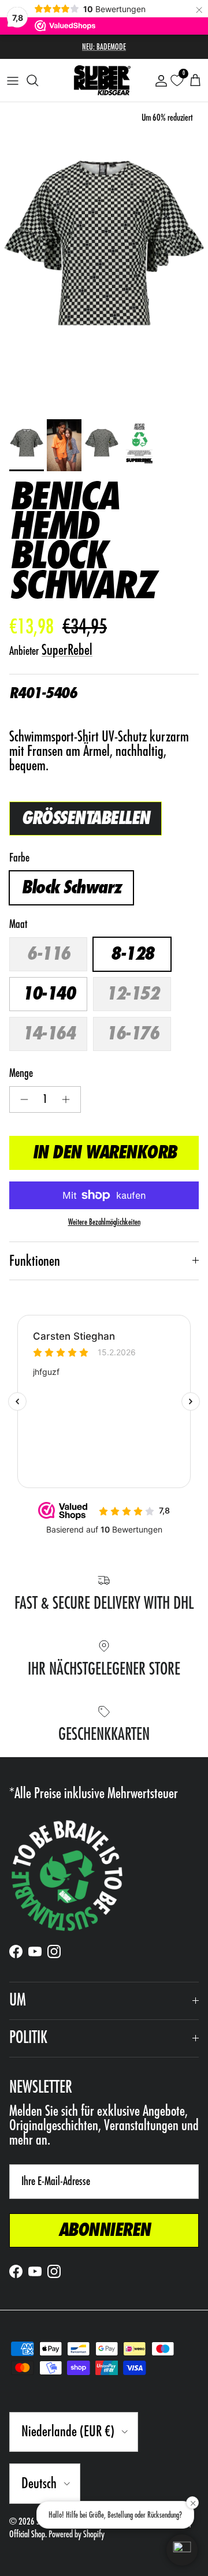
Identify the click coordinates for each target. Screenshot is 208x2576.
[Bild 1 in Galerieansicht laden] (104, 258)
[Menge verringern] (21, 1099)
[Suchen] (38, 80)
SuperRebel (67, 650)
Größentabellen (86, 818)
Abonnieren (104, 2230)
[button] (182, 2550)
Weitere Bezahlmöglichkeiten (104, 1222)
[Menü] (13, 80)
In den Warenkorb (104, 1153)
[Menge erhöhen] (69, 1099)
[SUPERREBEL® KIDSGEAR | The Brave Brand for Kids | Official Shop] (102, 80)
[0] (177, 81)
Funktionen (35, 1261)
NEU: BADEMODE (104, 47)
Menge (21, 1073)
